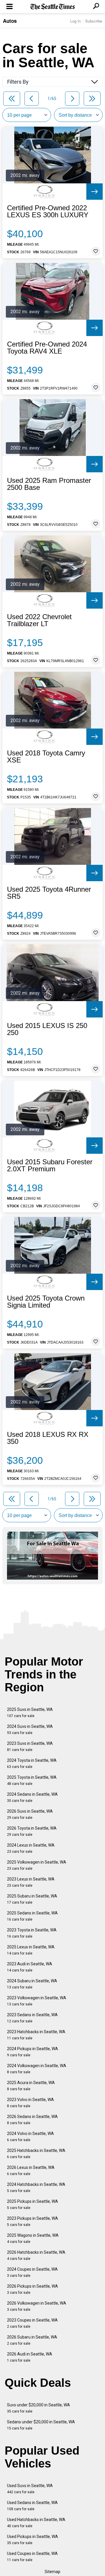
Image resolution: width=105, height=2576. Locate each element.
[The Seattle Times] (53, 7)
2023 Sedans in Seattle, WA (32, 2018)
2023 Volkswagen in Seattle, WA (37, 2001)
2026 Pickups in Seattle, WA (33, 2289)
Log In (76, 21)
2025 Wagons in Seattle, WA (33, 2238)
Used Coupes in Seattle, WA (32, 2557)
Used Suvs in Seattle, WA (30, 2489)
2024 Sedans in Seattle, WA (32, 1797)
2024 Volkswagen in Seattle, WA (37, 2069)
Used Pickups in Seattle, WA (33, 2540)
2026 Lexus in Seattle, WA (31, 2171)
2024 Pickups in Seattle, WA (33, 2052)
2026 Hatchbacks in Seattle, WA (36, 2255)
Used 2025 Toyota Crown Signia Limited (46, 1302)
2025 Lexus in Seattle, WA (31, 1950)
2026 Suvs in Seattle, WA (30, 1814)
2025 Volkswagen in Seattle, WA (37, 1865)
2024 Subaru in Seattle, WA (32, 1984)
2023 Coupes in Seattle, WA (32, 2323)
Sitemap (52, 2572)
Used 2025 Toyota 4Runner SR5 (49, 893)
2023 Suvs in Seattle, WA (30, 1746)
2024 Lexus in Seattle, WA (31, 1848)
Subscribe (94, 21)
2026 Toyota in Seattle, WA (32, 1831)
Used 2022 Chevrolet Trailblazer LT (39, 620)
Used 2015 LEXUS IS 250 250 (47, 1029)
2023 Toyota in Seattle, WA (32, 1933)
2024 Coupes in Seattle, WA (32, 2272)
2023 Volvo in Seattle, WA (30, 2103)
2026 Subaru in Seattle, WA (32, 2340)
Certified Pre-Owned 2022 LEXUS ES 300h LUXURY (48, 211)
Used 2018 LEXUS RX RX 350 (48, 1438)
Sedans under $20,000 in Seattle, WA (41, 2425)
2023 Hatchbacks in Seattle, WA (36, 2035)
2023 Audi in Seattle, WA (30, 1967)
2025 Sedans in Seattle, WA (32, 1916)
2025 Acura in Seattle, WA (31, 2086)
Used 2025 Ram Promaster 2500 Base (49, 484)
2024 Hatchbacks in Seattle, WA (36, 2187)
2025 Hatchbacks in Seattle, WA (36, 2154)
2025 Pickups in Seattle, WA (33, 2204)
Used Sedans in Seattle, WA (32, 2506)
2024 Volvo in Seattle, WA (30, 2137)
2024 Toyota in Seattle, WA (32, 1763)
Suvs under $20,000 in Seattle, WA (38, 2408)
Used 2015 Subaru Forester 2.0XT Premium (50, 1165)
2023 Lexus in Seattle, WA (31, 1882)
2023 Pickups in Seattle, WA (33, 2221)
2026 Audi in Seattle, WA (30, 2357)
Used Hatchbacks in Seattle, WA (36, 2523)
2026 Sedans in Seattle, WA (32, 2120)
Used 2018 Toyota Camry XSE (46, 757)
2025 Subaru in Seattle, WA (32, 1899)
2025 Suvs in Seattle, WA (30, 1713)
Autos (10, 21)
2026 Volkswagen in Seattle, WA (37, 2306)
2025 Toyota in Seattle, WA (32, 1780)
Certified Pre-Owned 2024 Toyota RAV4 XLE (47, 348)
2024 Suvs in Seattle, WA (30, 1729)
